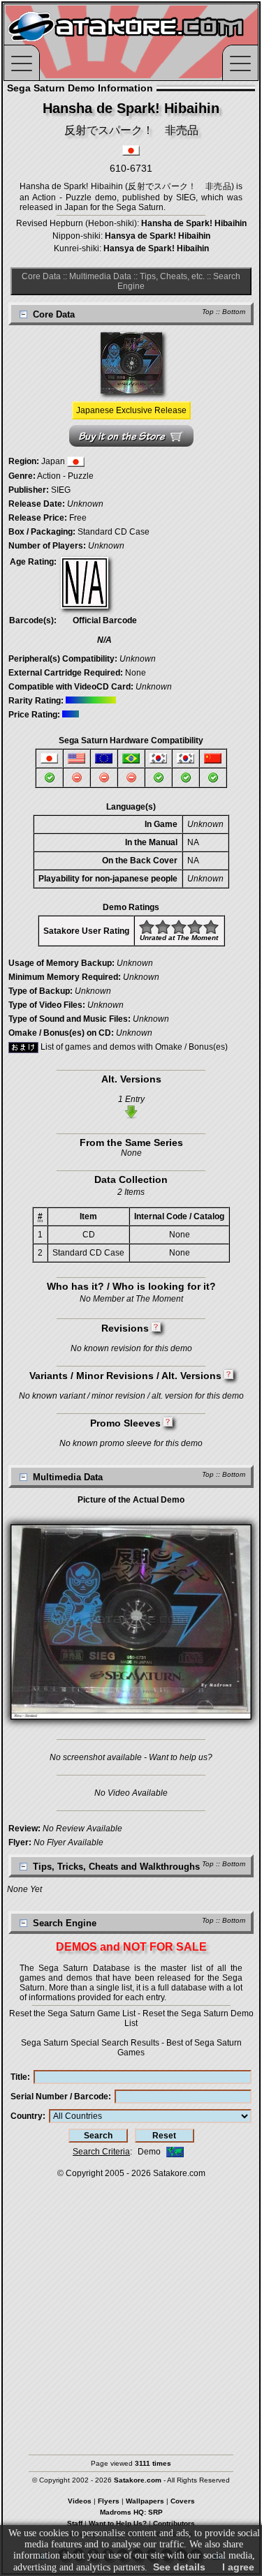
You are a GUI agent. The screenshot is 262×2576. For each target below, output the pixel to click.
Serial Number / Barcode (59, 2097)
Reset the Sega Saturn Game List (72, 2013)
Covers (183, 2501)
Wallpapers (145, 2501)
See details (179, 2567)
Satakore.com (179, 2173)
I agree (238, 2567)
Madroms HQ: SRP (131, 2512)
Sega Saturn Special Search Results (90, 2043)
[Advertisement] (131, 2310)
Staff (75, 2523)
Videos (80, 2501)
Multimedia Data (100, 276)
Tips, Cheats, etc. (172, 276)
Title (19, 2077)
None (136, 673)
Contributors (174, 2523)
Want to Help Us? (118, 2523)
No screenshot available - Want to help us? (131, 1757)
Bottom (234, 312)
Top (208, 312)
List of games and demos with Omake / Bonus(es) (133, 1047)
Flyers (109, 2501)
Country (27, 2116)
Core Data (41, 276)
